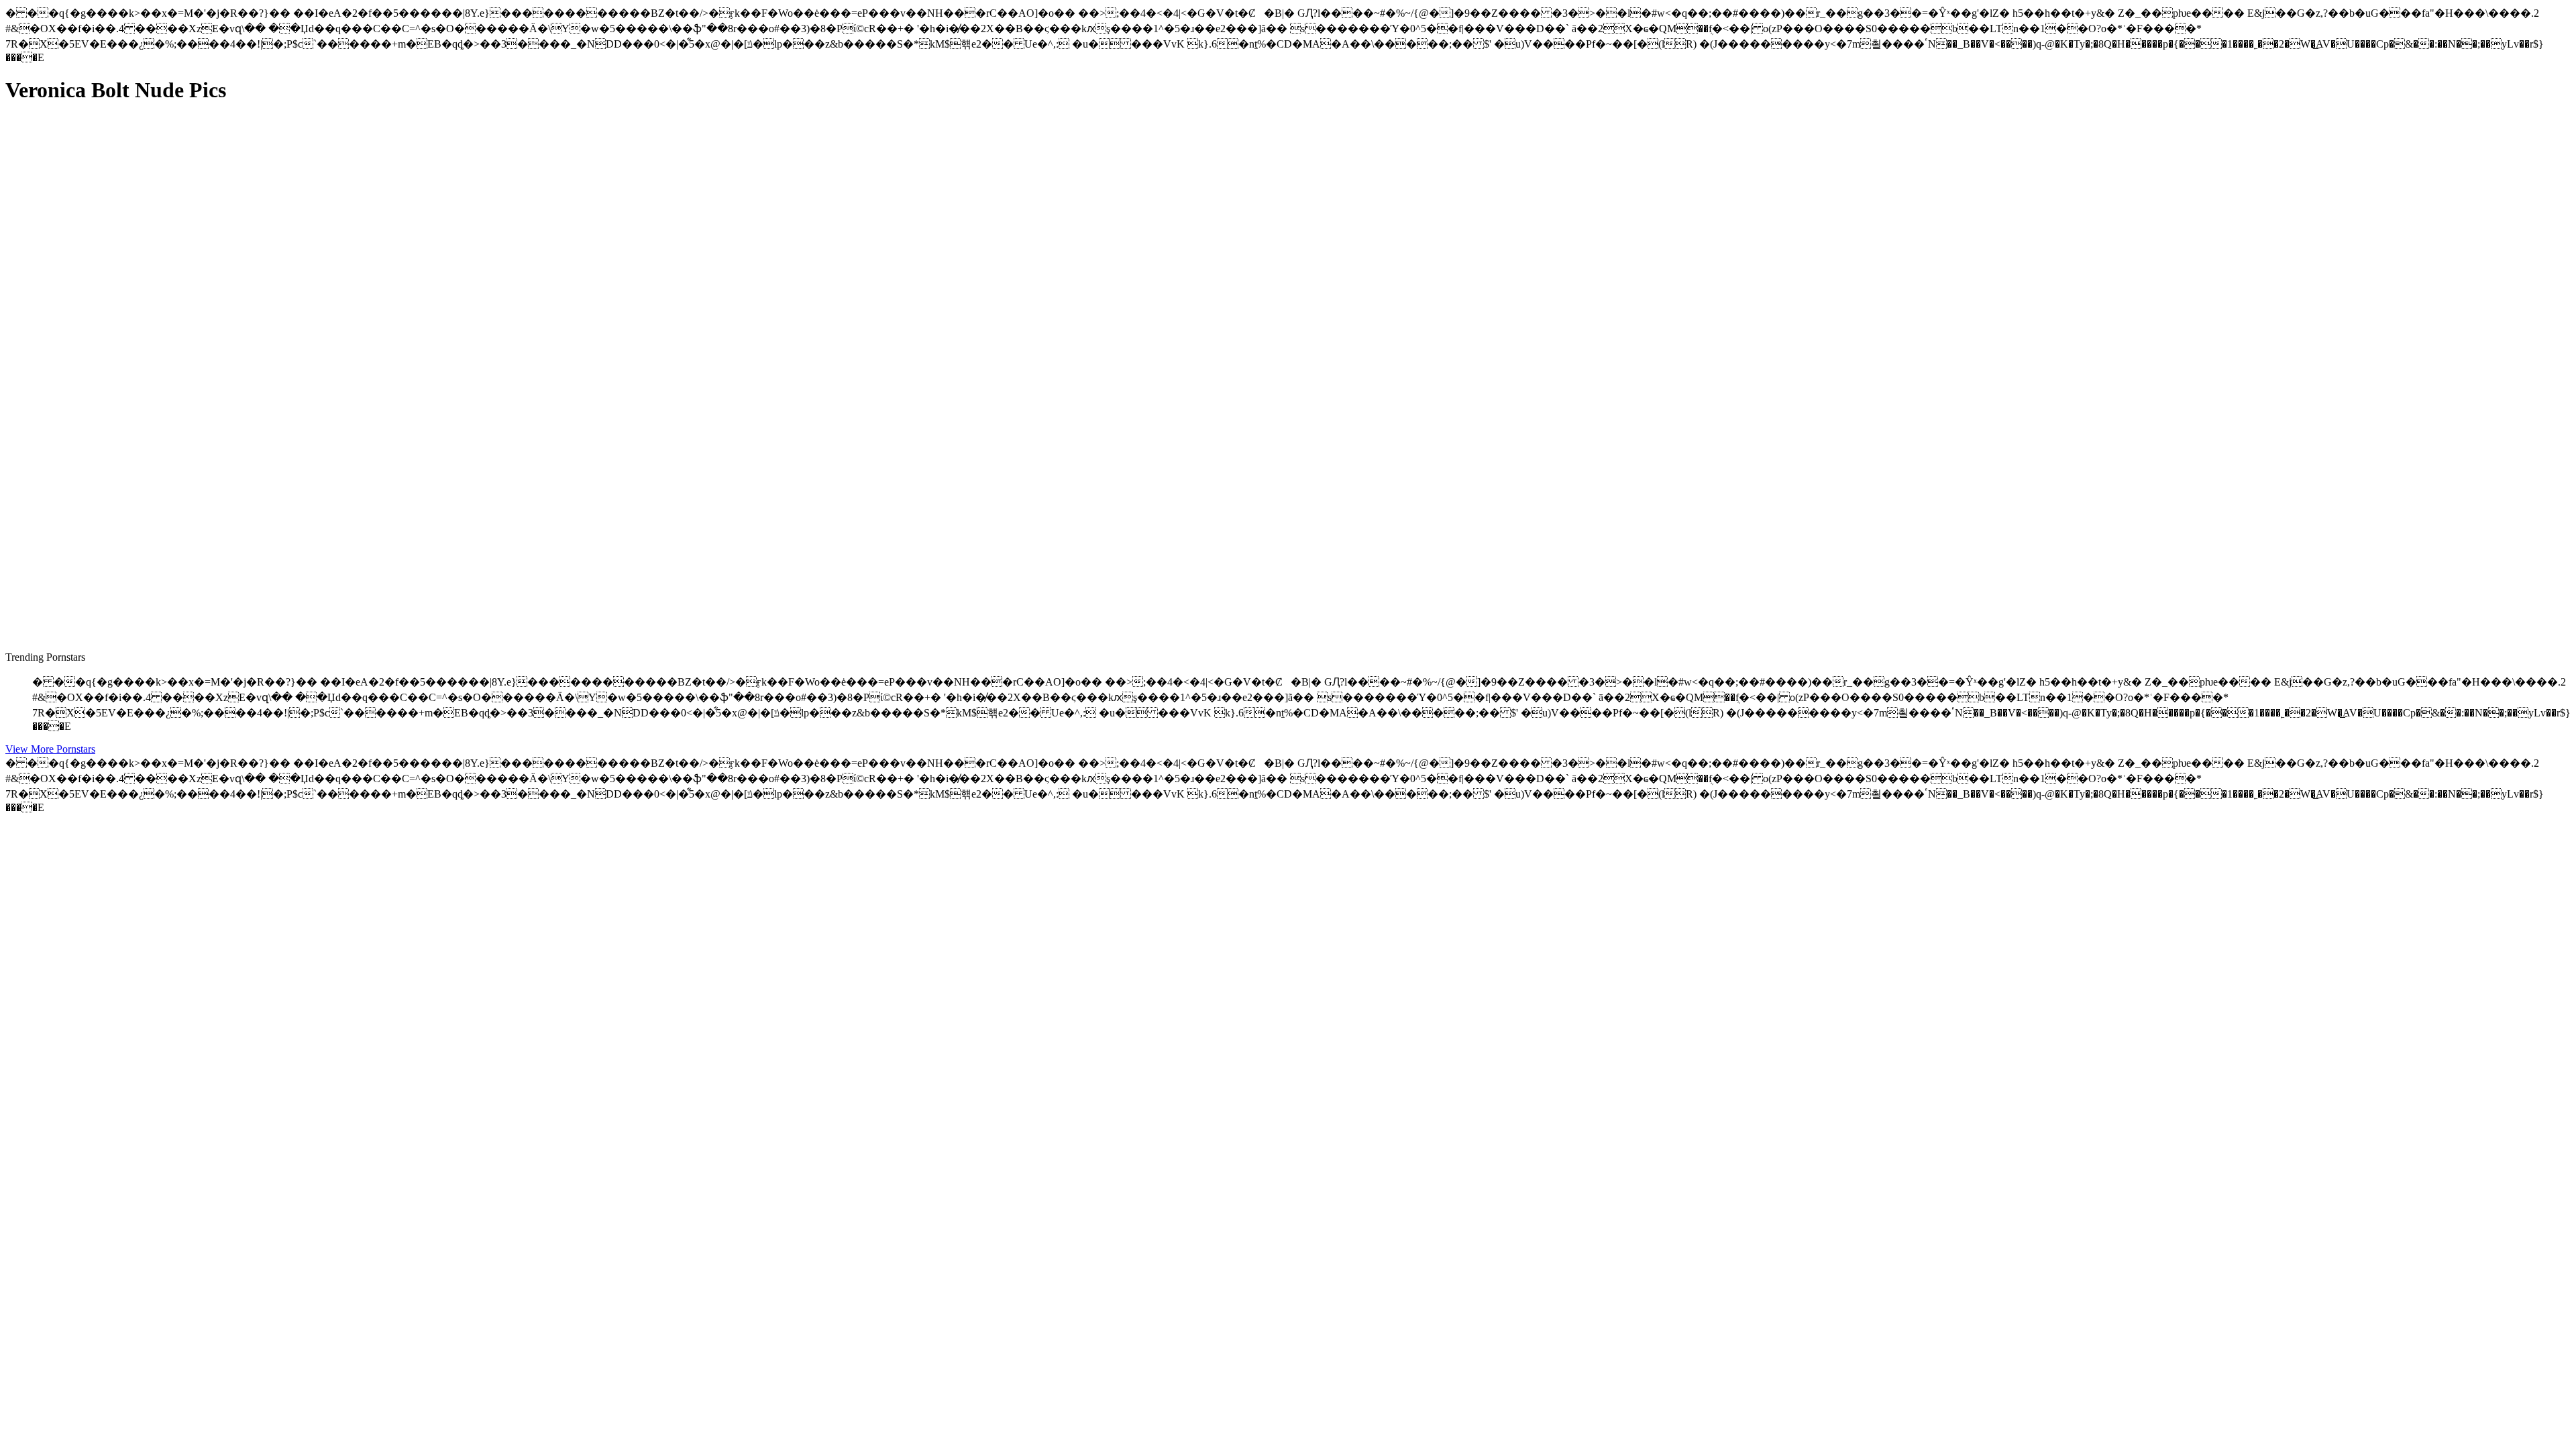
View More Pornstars (50, 749)
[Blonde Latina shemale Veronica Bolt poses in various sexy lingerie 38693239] (133, 585)
